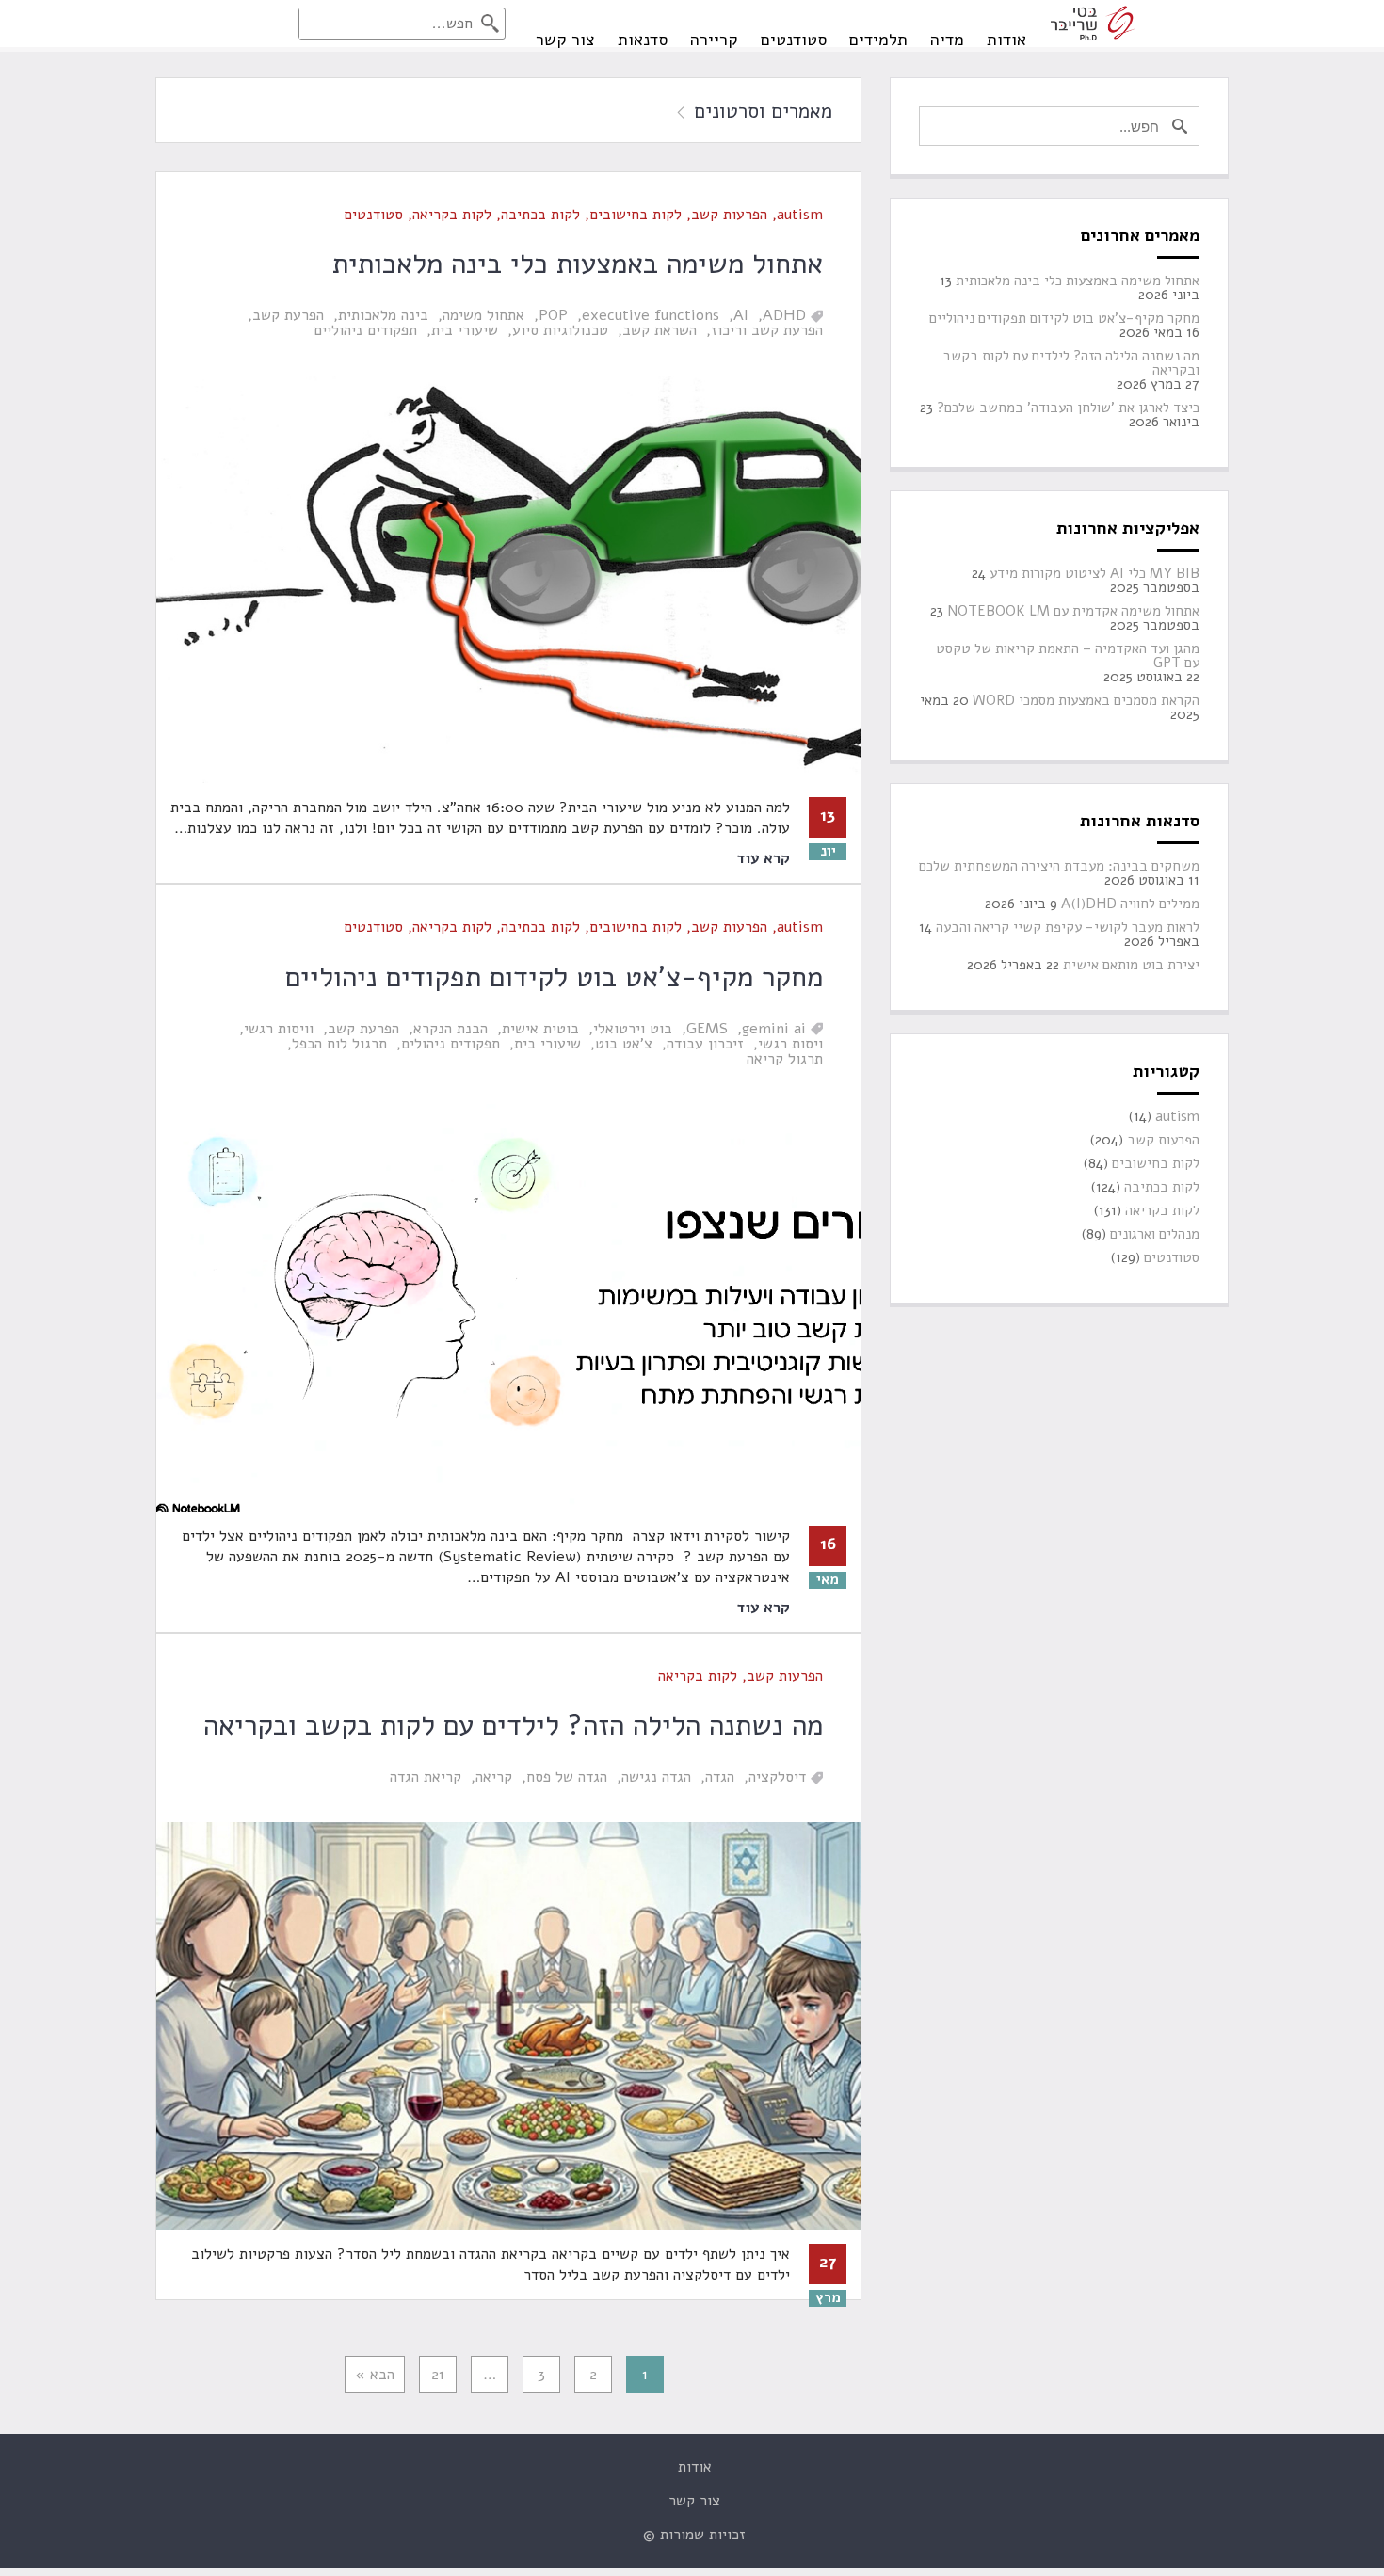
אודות (1006, 40)
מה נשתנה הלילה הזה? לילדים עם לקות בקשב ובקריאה (513, 1726)
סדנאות (643, 40)
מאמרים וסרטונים (763, 111)
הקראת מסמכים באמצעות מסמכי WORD (1086, 701)
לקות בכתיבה (540, 215)
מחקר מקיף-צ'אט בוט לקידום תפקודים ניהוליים (554, 977)
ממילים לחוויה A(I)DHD (1130, 904)
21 (438, 2375)
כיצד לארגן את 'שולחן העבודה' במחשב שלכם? (1068, 408)
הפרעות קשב (729, 215)
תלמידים (878, 40)
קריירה (714, 40)
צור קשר (565, 40)
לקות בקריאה (452, 215)
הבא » (375, 2375)
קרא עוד (763, 858)
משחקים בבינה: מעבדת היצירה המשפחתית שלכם (1059, 866)
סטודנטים (794, 40)
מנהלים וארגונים (1155, 1234)
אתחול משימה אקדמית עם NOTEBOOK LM (1073, 611)
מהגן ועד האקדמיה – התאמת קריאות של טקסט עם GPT (1068, 656)
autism (800, 215)
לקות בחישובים (636, 215)
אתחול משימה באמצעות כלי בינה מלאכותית (578, 264)
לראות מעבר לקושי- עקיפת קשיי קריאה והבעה (1068, 928)
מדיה (947, 40)
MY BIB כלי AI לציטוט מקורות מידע (1094, 574)
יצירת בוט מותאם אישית (1131, 965)
